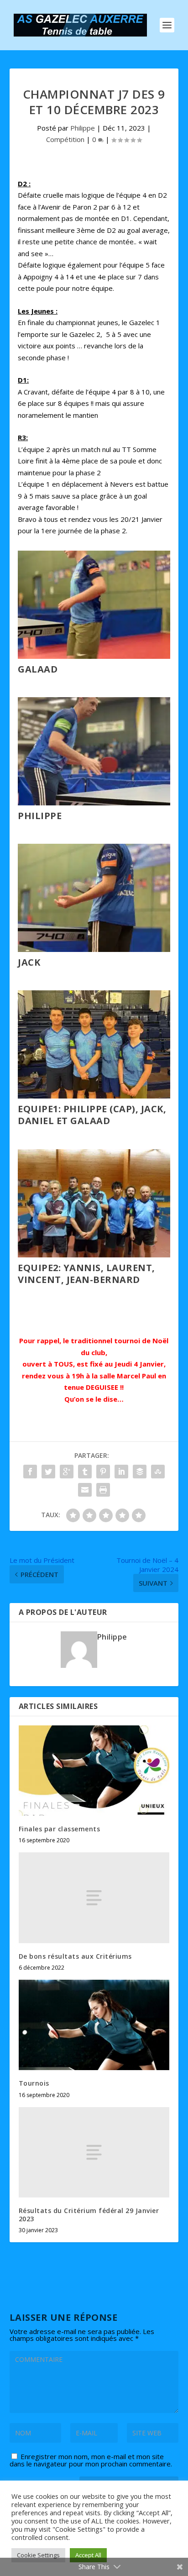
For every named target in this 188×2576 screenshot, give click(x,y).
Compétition (65, 139)
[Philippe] (94, 803)
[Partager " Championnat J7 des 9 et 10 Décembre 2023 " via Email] (85, 1490)
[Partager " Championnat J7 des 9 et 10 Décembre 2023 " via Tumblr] (85, 1472)
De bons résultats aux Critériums (75, 1956)
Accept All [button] (88, 2555)
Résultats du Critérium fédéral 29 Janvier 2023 (89, 2215)
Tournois (34, 2083)
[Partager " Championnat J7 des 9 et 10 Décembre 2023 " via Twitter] (48, 1472)
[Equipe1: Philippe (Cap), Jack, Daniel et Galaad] (94, 1096)
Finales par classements (60, 1829)
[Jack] (94, 949)
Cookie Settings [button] (38, 2555)
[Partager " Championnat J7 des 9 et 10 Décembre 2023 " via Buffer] (140, 1472)
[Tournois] (94, 2025)
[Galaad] (94, 656)
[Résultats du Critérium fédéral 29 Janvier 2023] (94, 2152)
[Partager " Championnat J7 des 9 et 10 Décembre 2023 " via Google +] (67, 1472)
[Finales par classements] (94, 1771)
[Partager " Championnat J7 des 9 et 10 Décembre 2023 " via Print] (103, 1490)
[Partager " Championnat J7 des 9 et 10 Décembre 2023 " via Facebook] (30, 1472)
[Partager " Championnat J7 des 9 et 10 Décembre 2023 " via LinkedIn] (121, 1472)
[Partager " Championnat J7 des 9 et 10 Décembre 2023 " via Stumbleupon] (158, 1472)
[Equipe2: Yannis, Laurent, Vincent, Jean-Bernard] (94, 1255)
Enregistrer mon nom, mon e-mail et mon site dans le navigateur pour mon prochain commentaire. (91, 2460)
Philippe (83, 128)
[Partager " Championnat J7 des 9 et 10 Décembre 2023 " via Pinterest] (103, 1472)
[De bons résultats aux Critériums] (94, 1898)
